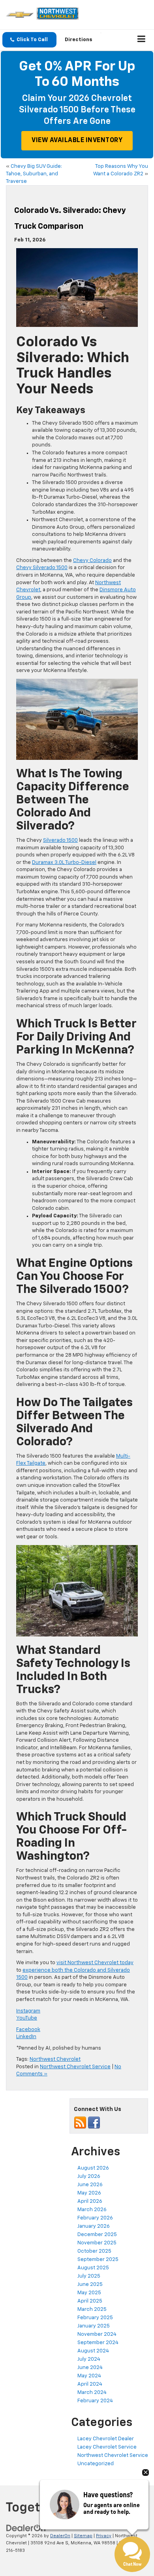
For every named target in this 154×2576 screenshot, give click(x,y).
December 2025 (97, 2235)
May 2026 (89, 2193)
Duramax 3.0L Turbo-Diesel (64, 863)
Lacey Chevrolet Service (107, 2447)
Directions (79, 40)
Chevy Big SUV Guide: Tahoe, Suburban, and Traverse (34, 174)
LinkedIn (26, 2037)
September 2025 (98, 2260)
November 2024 (97, 2334)
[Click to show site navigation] (142, 40)
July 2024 (89, 2359)
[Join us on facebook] (94, 2123)
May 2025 (89, 2293)
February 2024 (95, 2401)
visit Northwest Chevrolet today (95, 1963)
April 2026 (90, 2201)
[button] (29, 40)
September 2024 (98, 2343)
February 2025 (95, 2318)
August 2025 (93, 2268)
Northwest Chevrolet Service (75, 2067)
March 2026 (92, 2210)
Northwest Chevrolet (55, 2059)
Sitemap (83, 2536)
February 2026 (95, 2218)
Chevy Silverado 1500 (42, 568)
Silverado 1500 (60, 840)
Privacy (104, 2536)
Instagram (28, 2011)
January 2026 (94, 2226)
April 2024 (90, 2384)
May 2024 (89, 2376)
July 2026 (89, 2176)
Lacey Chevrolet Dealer (106, 2439)
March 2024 (92, 2393)
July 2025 (89, 2276)
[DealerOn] (26, 2528)
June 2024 (90, 2368)
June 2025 (90, 2285)
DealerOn (60, 2536)
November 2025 (97, 2243)
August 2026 (93, 2168)
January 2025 (94, 2326)
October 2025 (94, 2251)
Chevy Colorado (92, 561)
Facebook (28, 2030)
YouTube (27, 2018)
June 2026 (90, 2185)
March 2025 (92, 2309)
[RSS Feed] (80, 2123)
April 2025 (90, 2301)
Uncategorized (96, 2464)
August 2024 (93, 2351)
